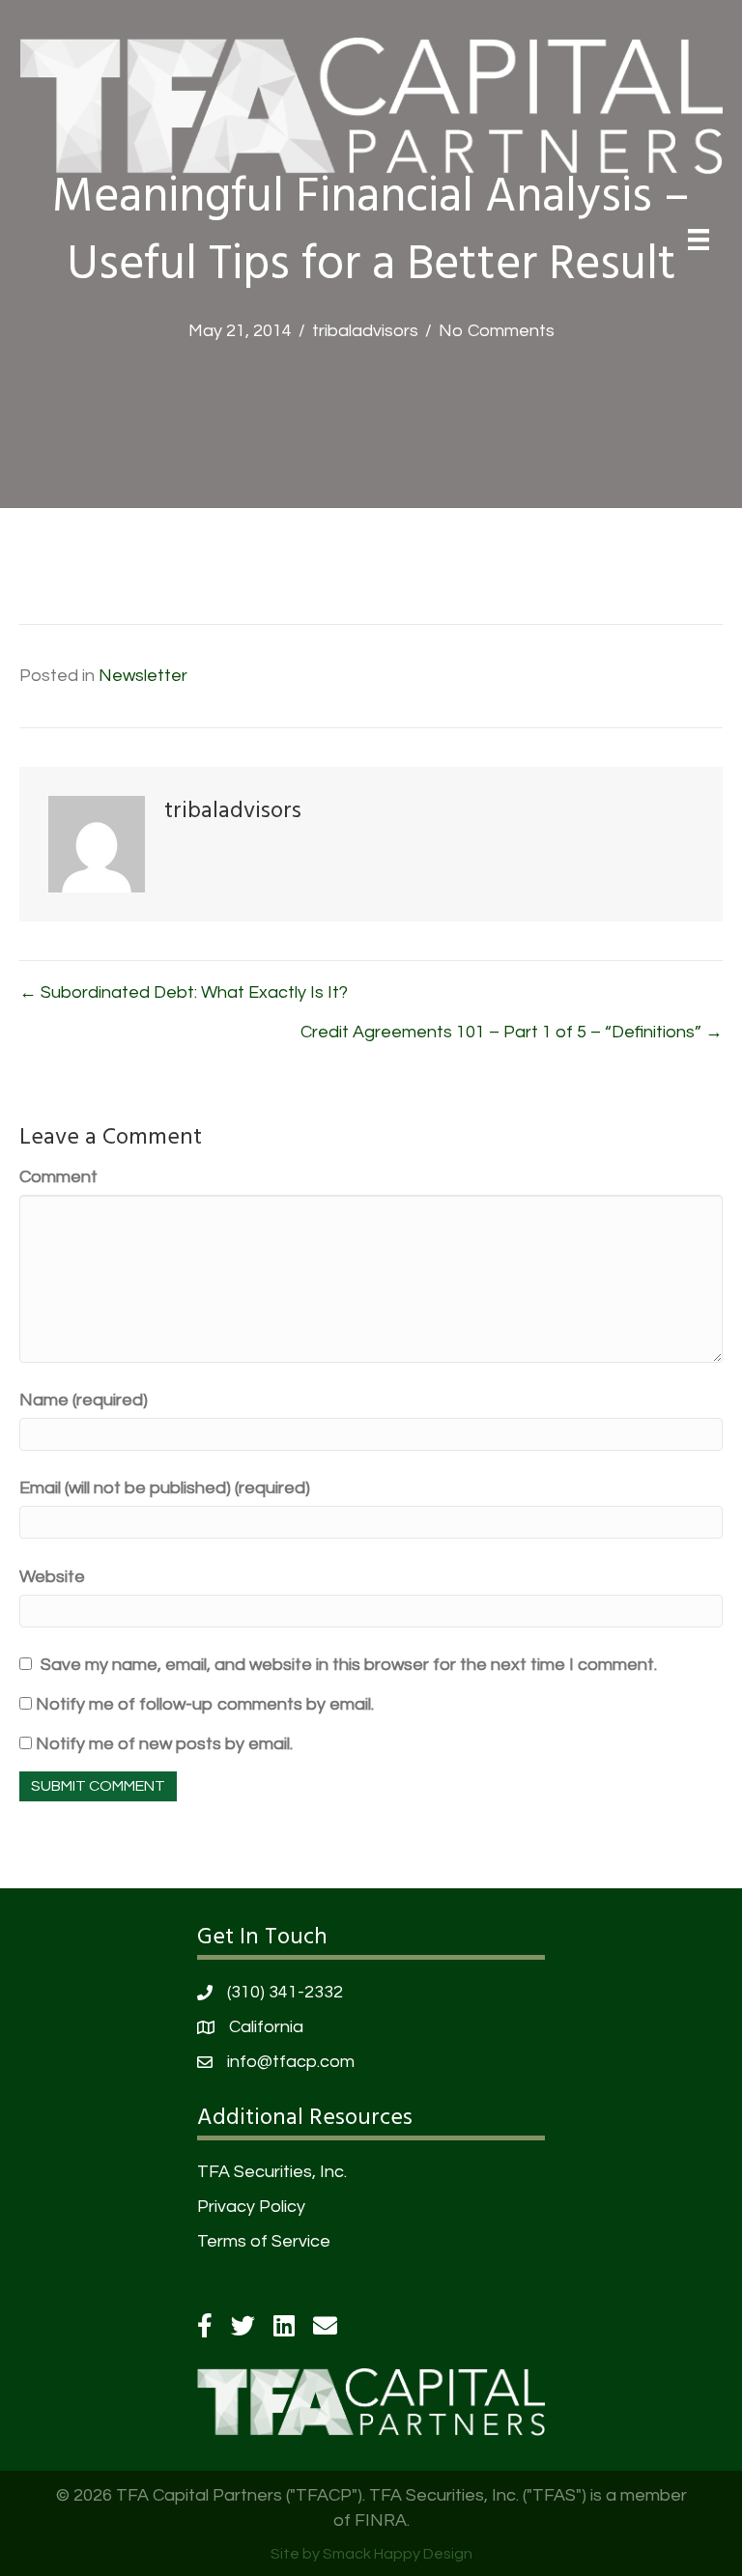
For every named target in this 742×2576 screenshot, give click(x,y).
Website (52, 1577)
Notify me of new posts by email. (164, 1744)
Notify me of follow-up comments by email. (205, 1704)
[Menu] (699, 240)
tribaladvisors (365, 331)
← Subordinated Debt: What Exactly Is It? (184, 992)
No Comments (497, 331)
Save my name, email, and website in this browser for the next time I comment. (349, 1665)
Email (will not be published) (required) (165, 1488)
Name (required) (84, 1400)
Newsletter (143, 676)
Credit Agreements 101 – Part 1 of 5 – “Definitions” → (512, 1032)
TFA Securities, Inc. (272, 2172)
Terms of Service (264, 2241)
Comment (58, 1177)
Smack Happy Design (398, 2554)
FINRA (381, 2520)
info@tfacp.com (291, 2062)
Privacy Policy (251, 2207)
